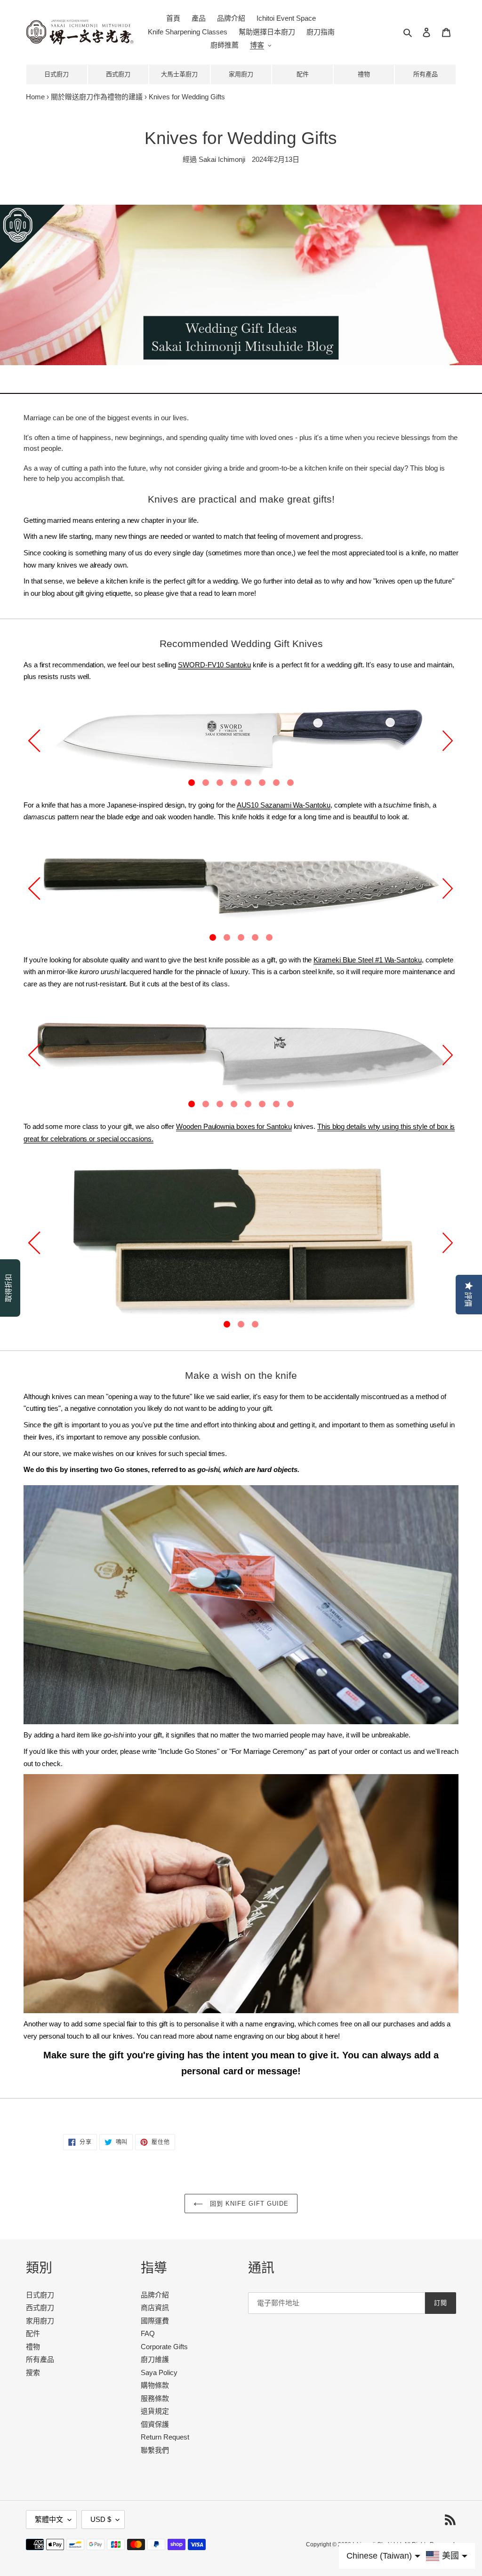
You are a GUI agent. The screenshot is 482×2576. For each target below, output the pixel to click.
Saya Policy (159, 2372)
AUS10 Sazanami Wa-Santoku (284, 805)
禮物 (364, 74)
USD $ (101, 2519)
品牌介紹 (155, 2295)
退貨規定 (155, 2411)
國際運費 (155, 2321)
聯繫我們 (155, 2450)
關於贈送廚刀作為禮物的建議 (97, 97)
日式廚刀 (56, 74)
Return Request (165, 2437)
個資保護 (155, 2424)
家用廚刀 (241, 74)
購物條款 (155, 2385)
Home (35, 97)
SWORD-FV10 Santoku (214, 665)
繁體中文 (49, 2519)
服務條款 (155, 2398)
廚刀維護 (155, 2359)
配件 (303, 74)
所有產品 (426, 74)
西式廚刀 (118, 74)
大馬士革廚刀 (179, 74)
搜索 (33, 2372)
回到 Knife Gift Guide (248, 2204)
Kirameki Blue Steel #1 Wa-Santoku (368, 960)
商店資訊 (155, 2308)
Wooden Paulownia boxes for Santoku (234, 1126)
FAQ (148, 2333)
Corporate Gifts (164, 2347)
